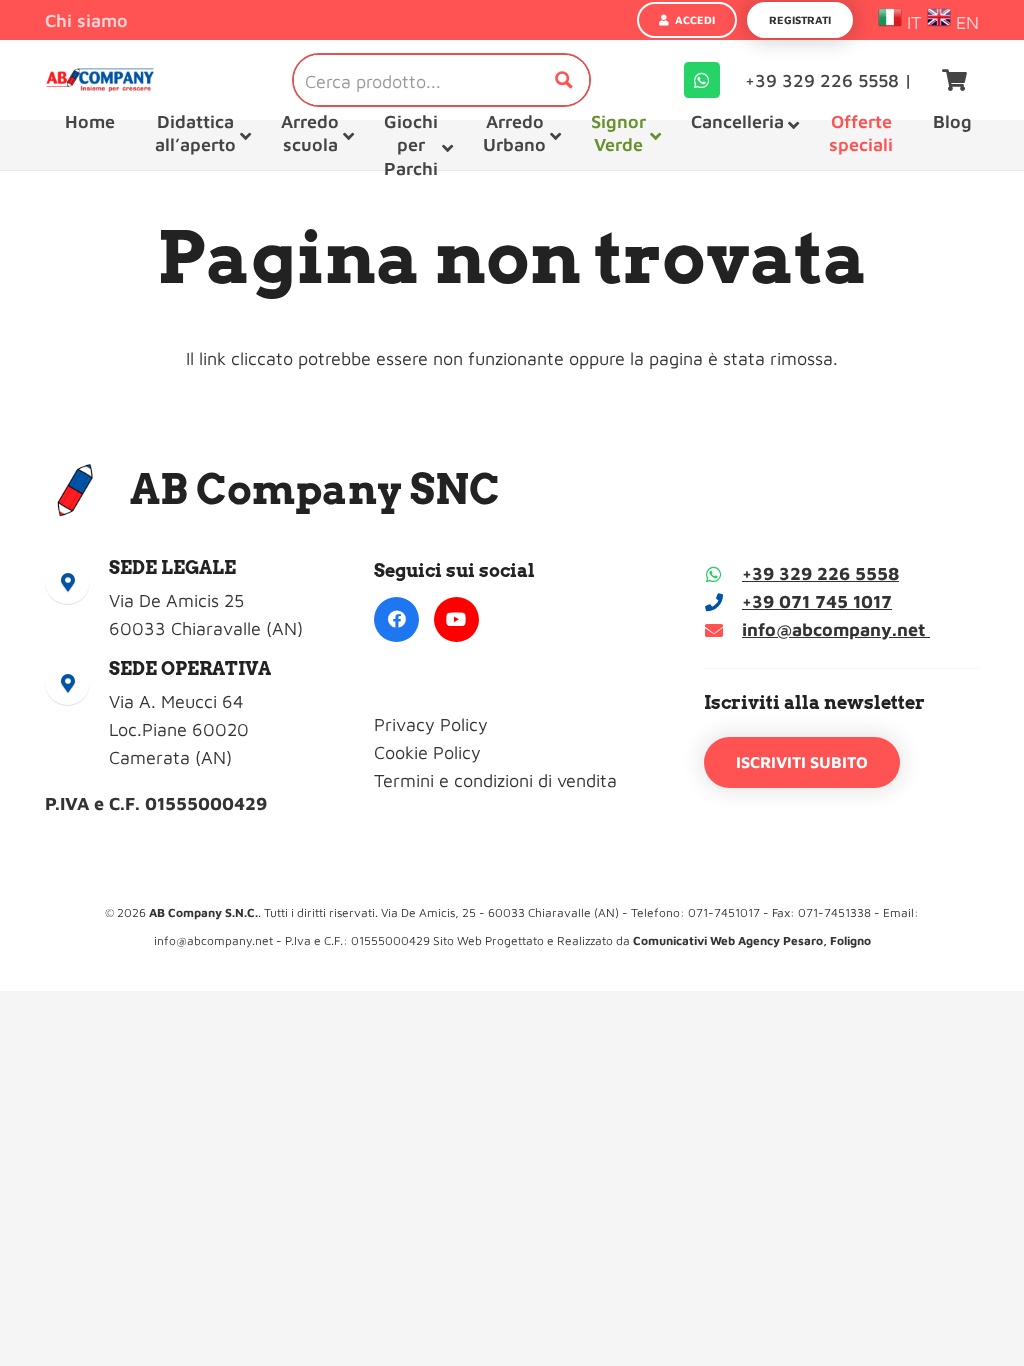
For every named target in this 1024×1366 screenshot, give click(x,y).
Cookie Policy (427, 752)
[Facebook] (396, 619)
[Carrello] (955, 80)
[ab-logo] (100, 80)
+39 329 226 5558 (820, 573)
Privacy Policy (431, 724)
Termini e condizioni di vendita (495, 780)
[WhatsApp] (702, 80)
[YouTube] (456, 619)
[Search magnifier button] (564, 80)
